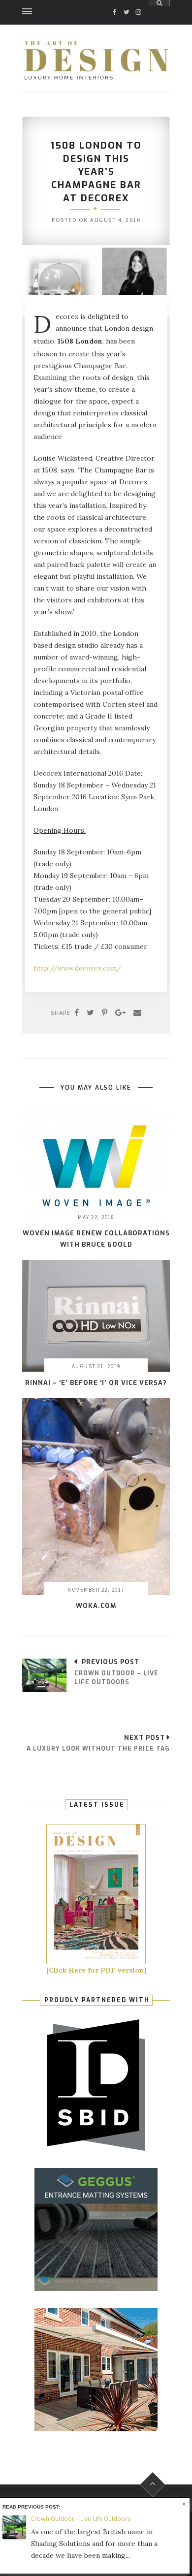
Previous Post (111, 1662)
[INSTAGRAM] (138, 3)
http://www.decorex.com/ (78, 968)
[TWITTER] (127, 3)
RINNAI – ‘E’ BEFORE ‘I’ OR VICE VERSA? (96, 1383)
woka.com (96, 1606)
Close (184, 2504)
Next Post (144, 1738)
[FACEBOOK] (115, 3)
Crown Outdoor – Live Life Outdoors (81, 2519)
